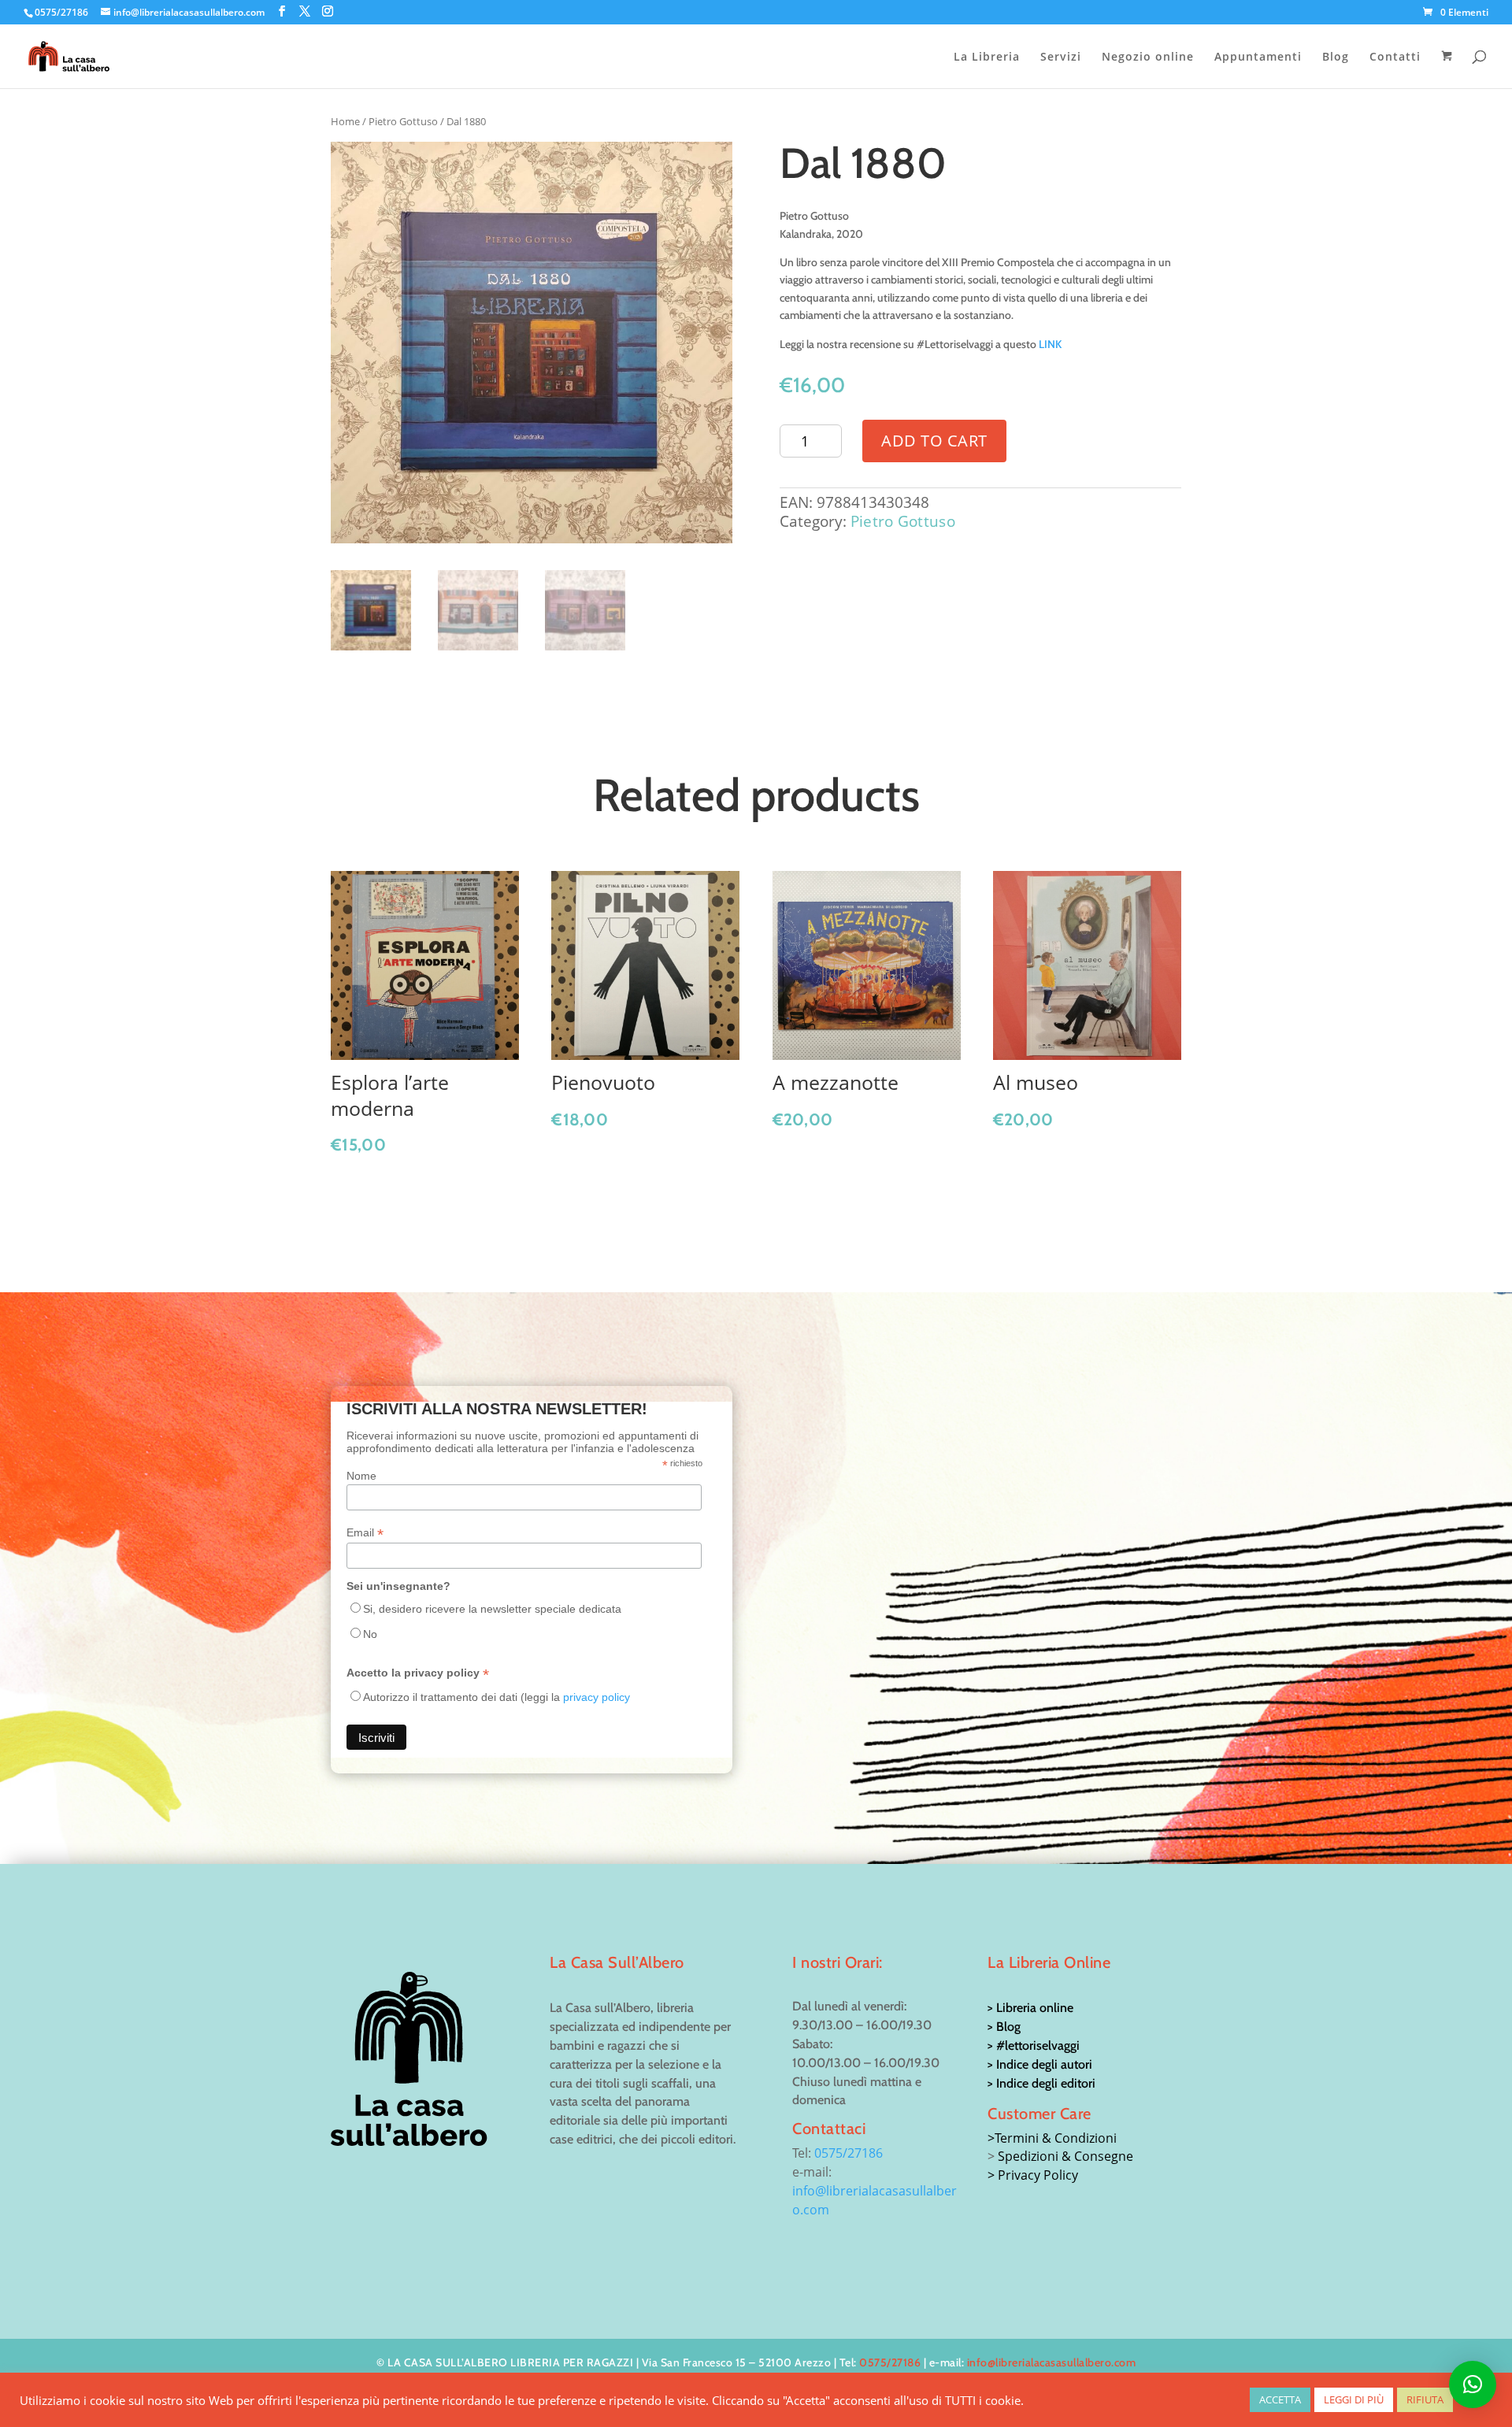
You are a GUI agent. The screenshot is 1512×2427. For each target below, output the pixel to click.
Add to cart (934, 441)
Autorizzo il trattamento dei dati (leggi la (497, 1697)
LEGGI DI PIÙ (1354, 2399)
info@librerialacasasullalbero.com (1052, 2362)
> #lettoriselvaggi (1034, 2045)
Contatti (1395, 57)
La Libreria (987, 57)
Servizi (1061, 57)
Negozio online (1148, 57)
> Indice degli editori (1041, 2083)
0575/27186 (849, 2153)
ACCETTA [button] (1280, 2399)
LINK (1050, 344)
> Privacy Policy (1033, 2175)
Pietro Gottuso (403, 121)
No (370, 1634)
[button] (1473, 2384)
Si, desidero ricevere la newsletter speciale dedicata (492, 1609)
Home (345, 121)
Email (365, 1533)
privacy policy (597, 1697)
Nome (361, 1476)
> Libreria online (1030, 2008)
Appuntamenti (1258, 57)
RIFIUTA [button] (1425, 2399)
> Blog (1004, 2027)
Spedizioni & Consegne (1065, 2156)
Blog (1336, 57)
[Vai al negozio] (1449, 69)
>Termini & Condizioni (1052, 2138)
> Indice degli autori (1040, 2064)
